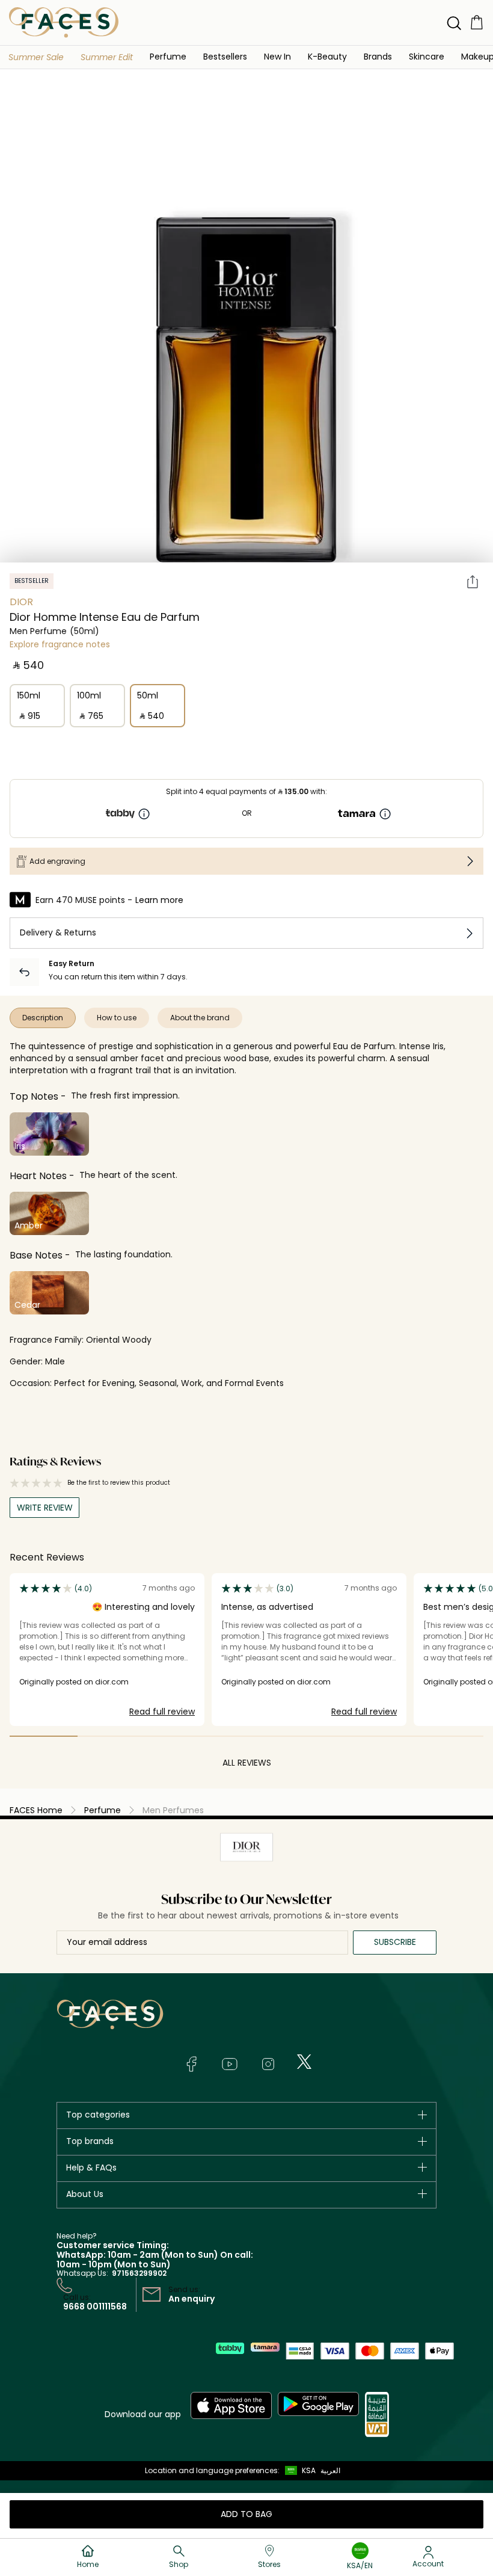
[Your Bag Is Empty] (477, 22)
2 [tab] (112, 1736)
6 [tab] (382, 1736)
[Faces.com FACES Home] (64, 22)
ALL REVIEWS (247, 1763)
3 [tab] (179, 1736)
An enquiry (191, 2299)
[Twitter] (304, 2062)
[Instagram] (268, 2064)
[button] (36, 57)
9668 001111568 (95, 2306)
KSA (309, 2470)
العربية (330, 2470)
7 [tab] (449, 1736)
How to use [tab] (117, 1018)
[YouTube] (230, 2064)
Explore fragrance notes (60, 644)
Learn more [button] (159, 900)
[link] (378, 56)
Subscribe (395, 1942)
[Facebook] (191, 2064)
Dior (21, 602)
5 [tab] (314, 1736)
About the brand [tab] (200, 1018)
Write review (45, 1508)
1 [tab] (44, 1736)
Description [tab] (43, 1018)
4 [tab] (247, 1736)
